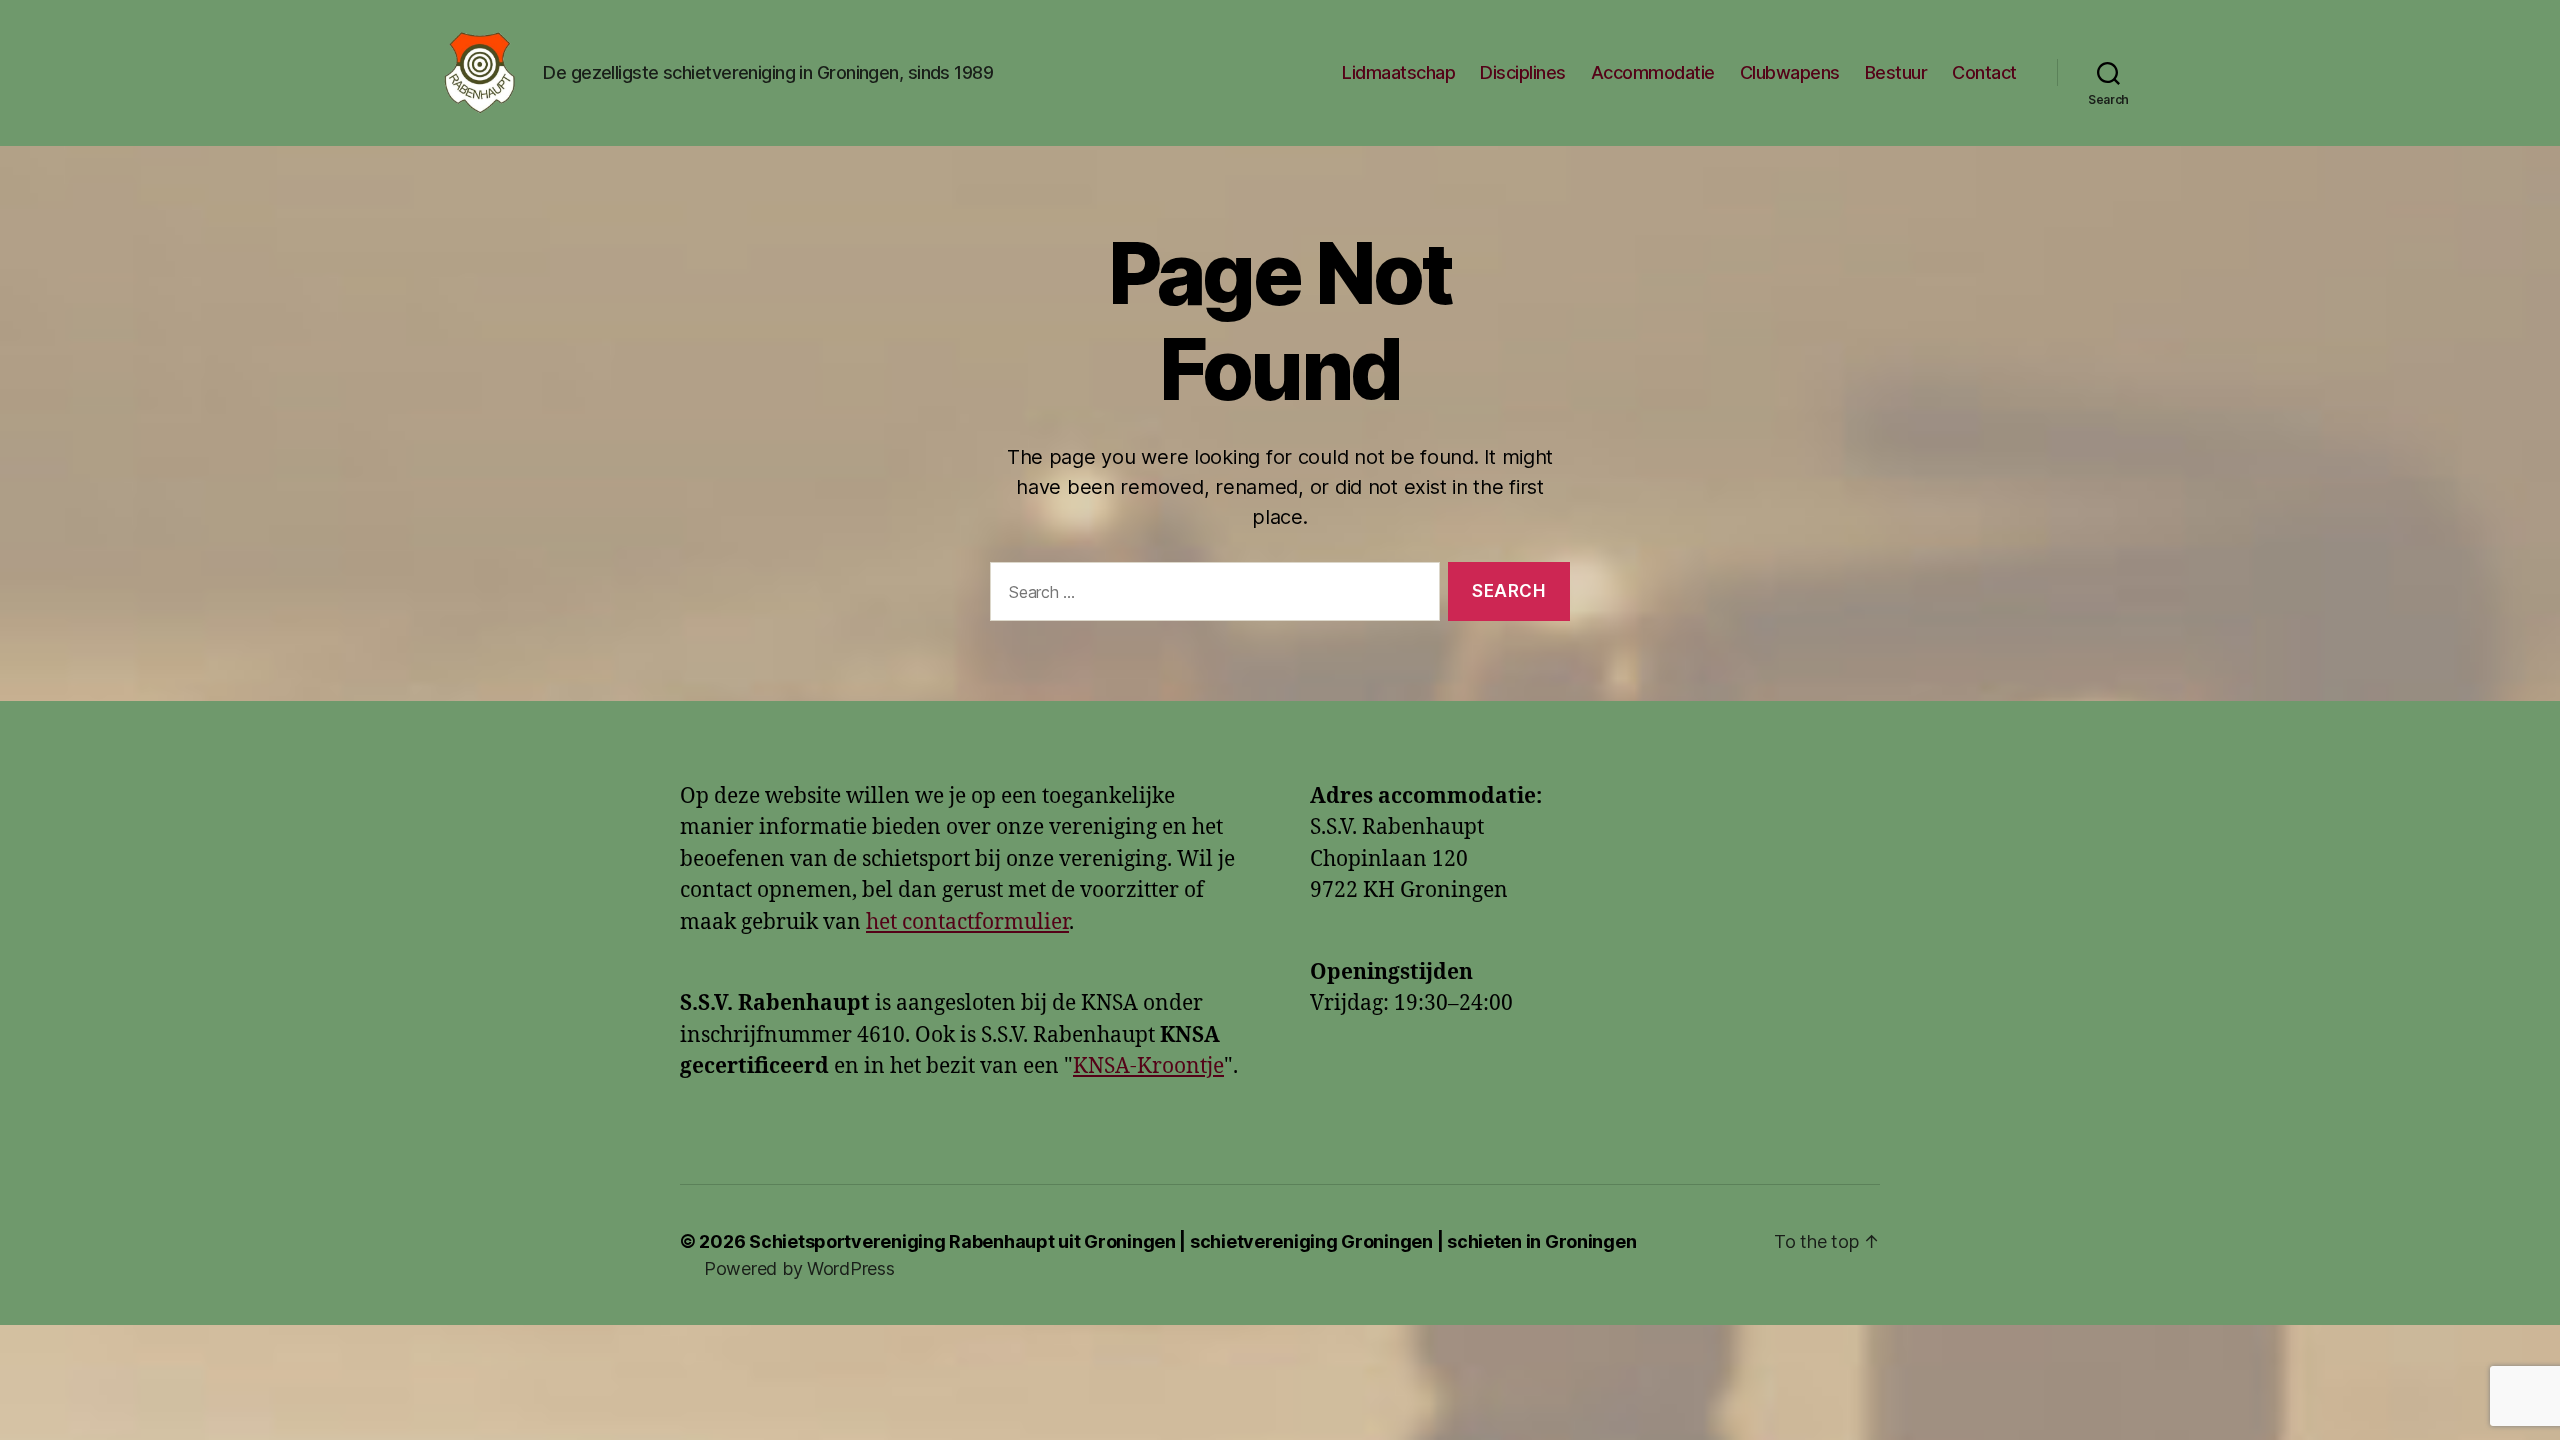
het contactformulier (967, 922)
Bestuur (1896, 72)
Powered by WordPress (799, 1268)
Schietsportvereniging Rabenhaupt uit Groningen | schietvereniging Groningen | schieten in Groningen (1192, 1241)
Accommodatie (1653, 72)
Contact (1984, 72)
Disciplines (1523, 72)
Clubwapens (1790, 72)
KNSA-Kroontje (1148, 1066)
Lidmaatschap (1398, 72)
